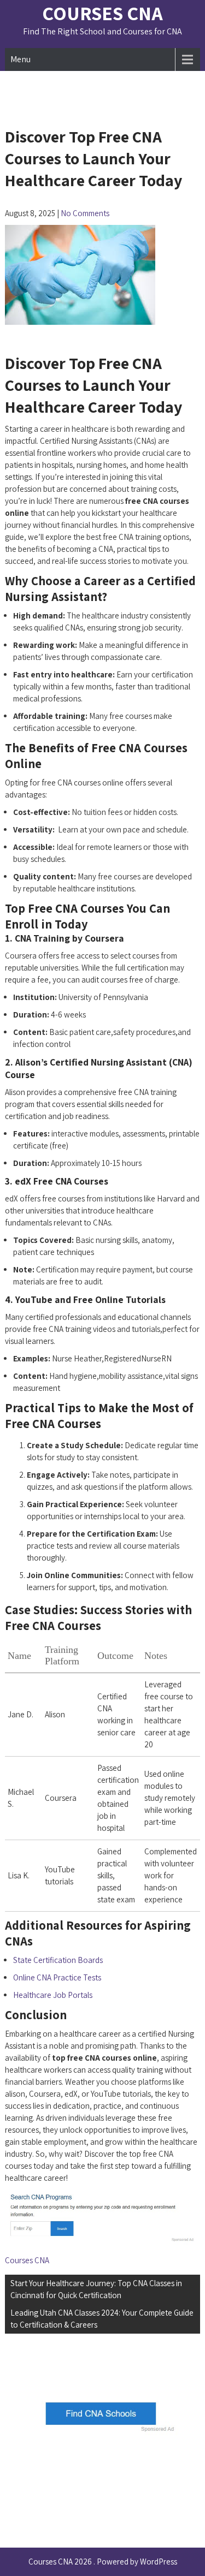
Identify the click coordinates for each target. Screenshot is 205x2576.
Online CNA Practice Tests (57, 1977)
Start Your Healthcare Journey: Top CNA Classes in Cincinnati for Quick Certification (96, 2289)
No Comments (85, 213)
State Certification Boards (58, 1960)
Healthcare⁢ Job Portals (53, 1995)
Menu (20, 59)
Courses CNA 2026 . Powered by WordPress (103, 2562)
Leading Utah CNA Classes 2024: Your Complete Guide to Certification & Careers (102, 2319)
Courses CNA (102, 13)
